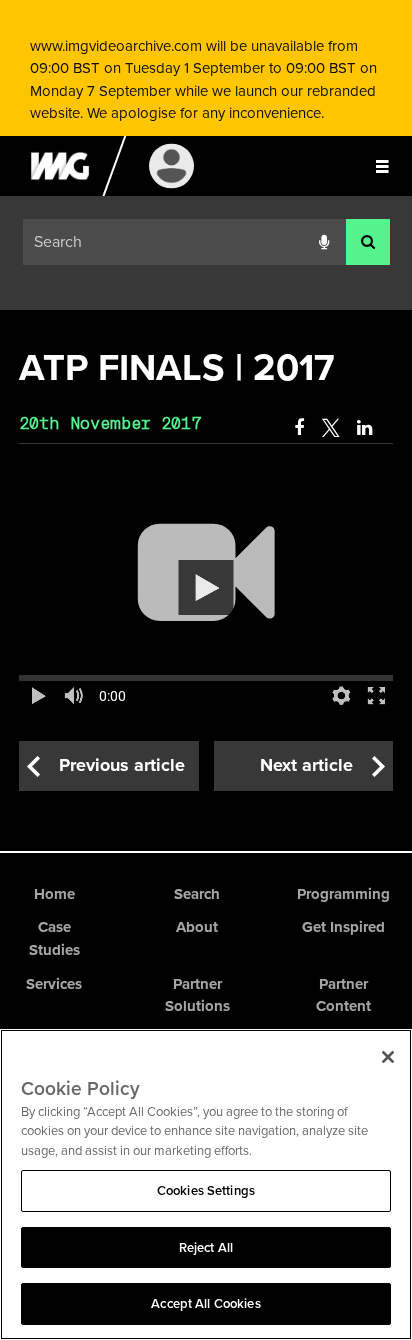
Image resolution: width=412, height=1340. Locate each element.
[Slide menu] (382, 166)
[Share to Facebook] (299, 428)
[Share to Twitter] (330, 428)
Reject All (206, 1247)
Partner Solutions (197, 995)
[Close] (388, 1057)
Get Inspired (343, 927)
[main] (206, 565)
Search (197, 894)
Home (54, 894)
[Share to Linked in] (366, 428)
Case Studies (54, 938)
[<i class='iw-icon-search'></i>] (368, 242)
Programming (343, 894)
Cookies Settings (206, 1190)
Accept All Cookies (205, 1303)
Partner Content (343, 995)
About (197, 927)
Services (54, 984)
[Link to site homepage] (59, 191)
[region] (206, 1184)
